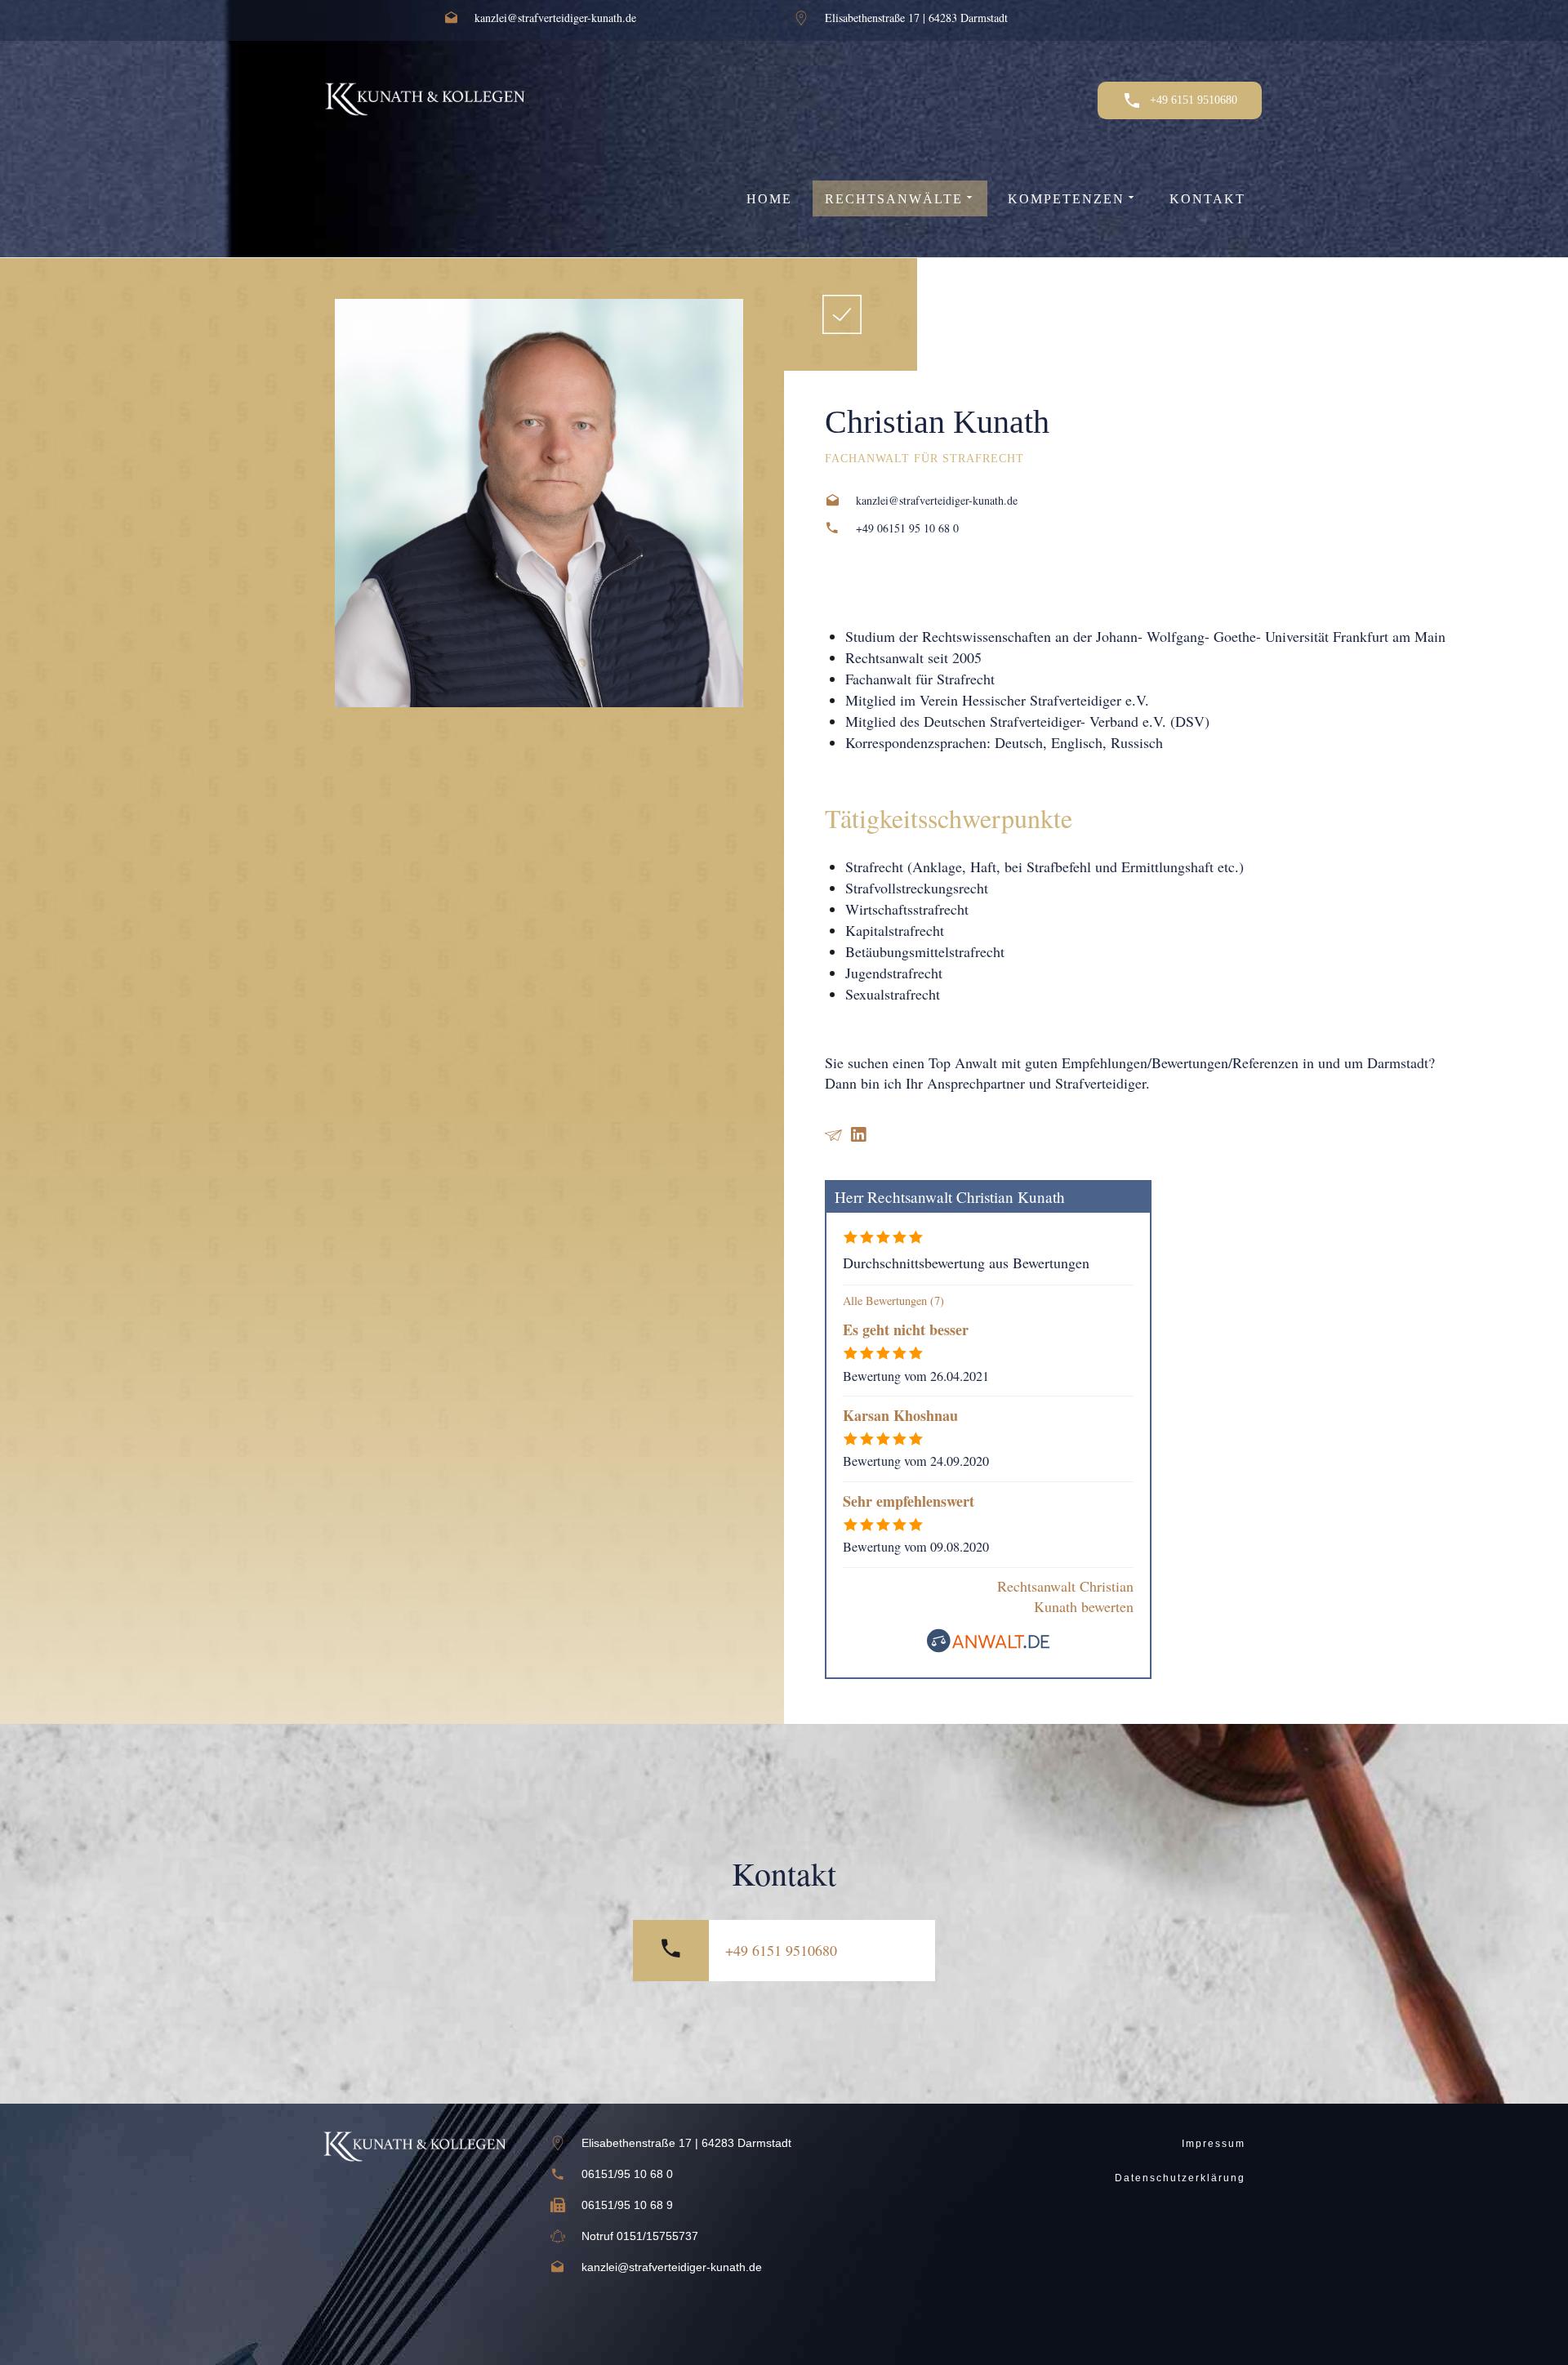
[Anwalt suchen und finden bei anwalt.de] (988, 1647)
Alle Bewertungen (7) (893, 1301)
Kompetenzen (1066, 199)
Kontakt (1207, 199)
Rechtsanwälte (894, 199)
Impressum (1214, 2144)
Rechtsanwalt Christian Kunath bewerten (1065, 1596)
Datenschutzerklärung (1180, 2178)
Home (769, 199)
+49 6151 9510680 (781, 1950)
